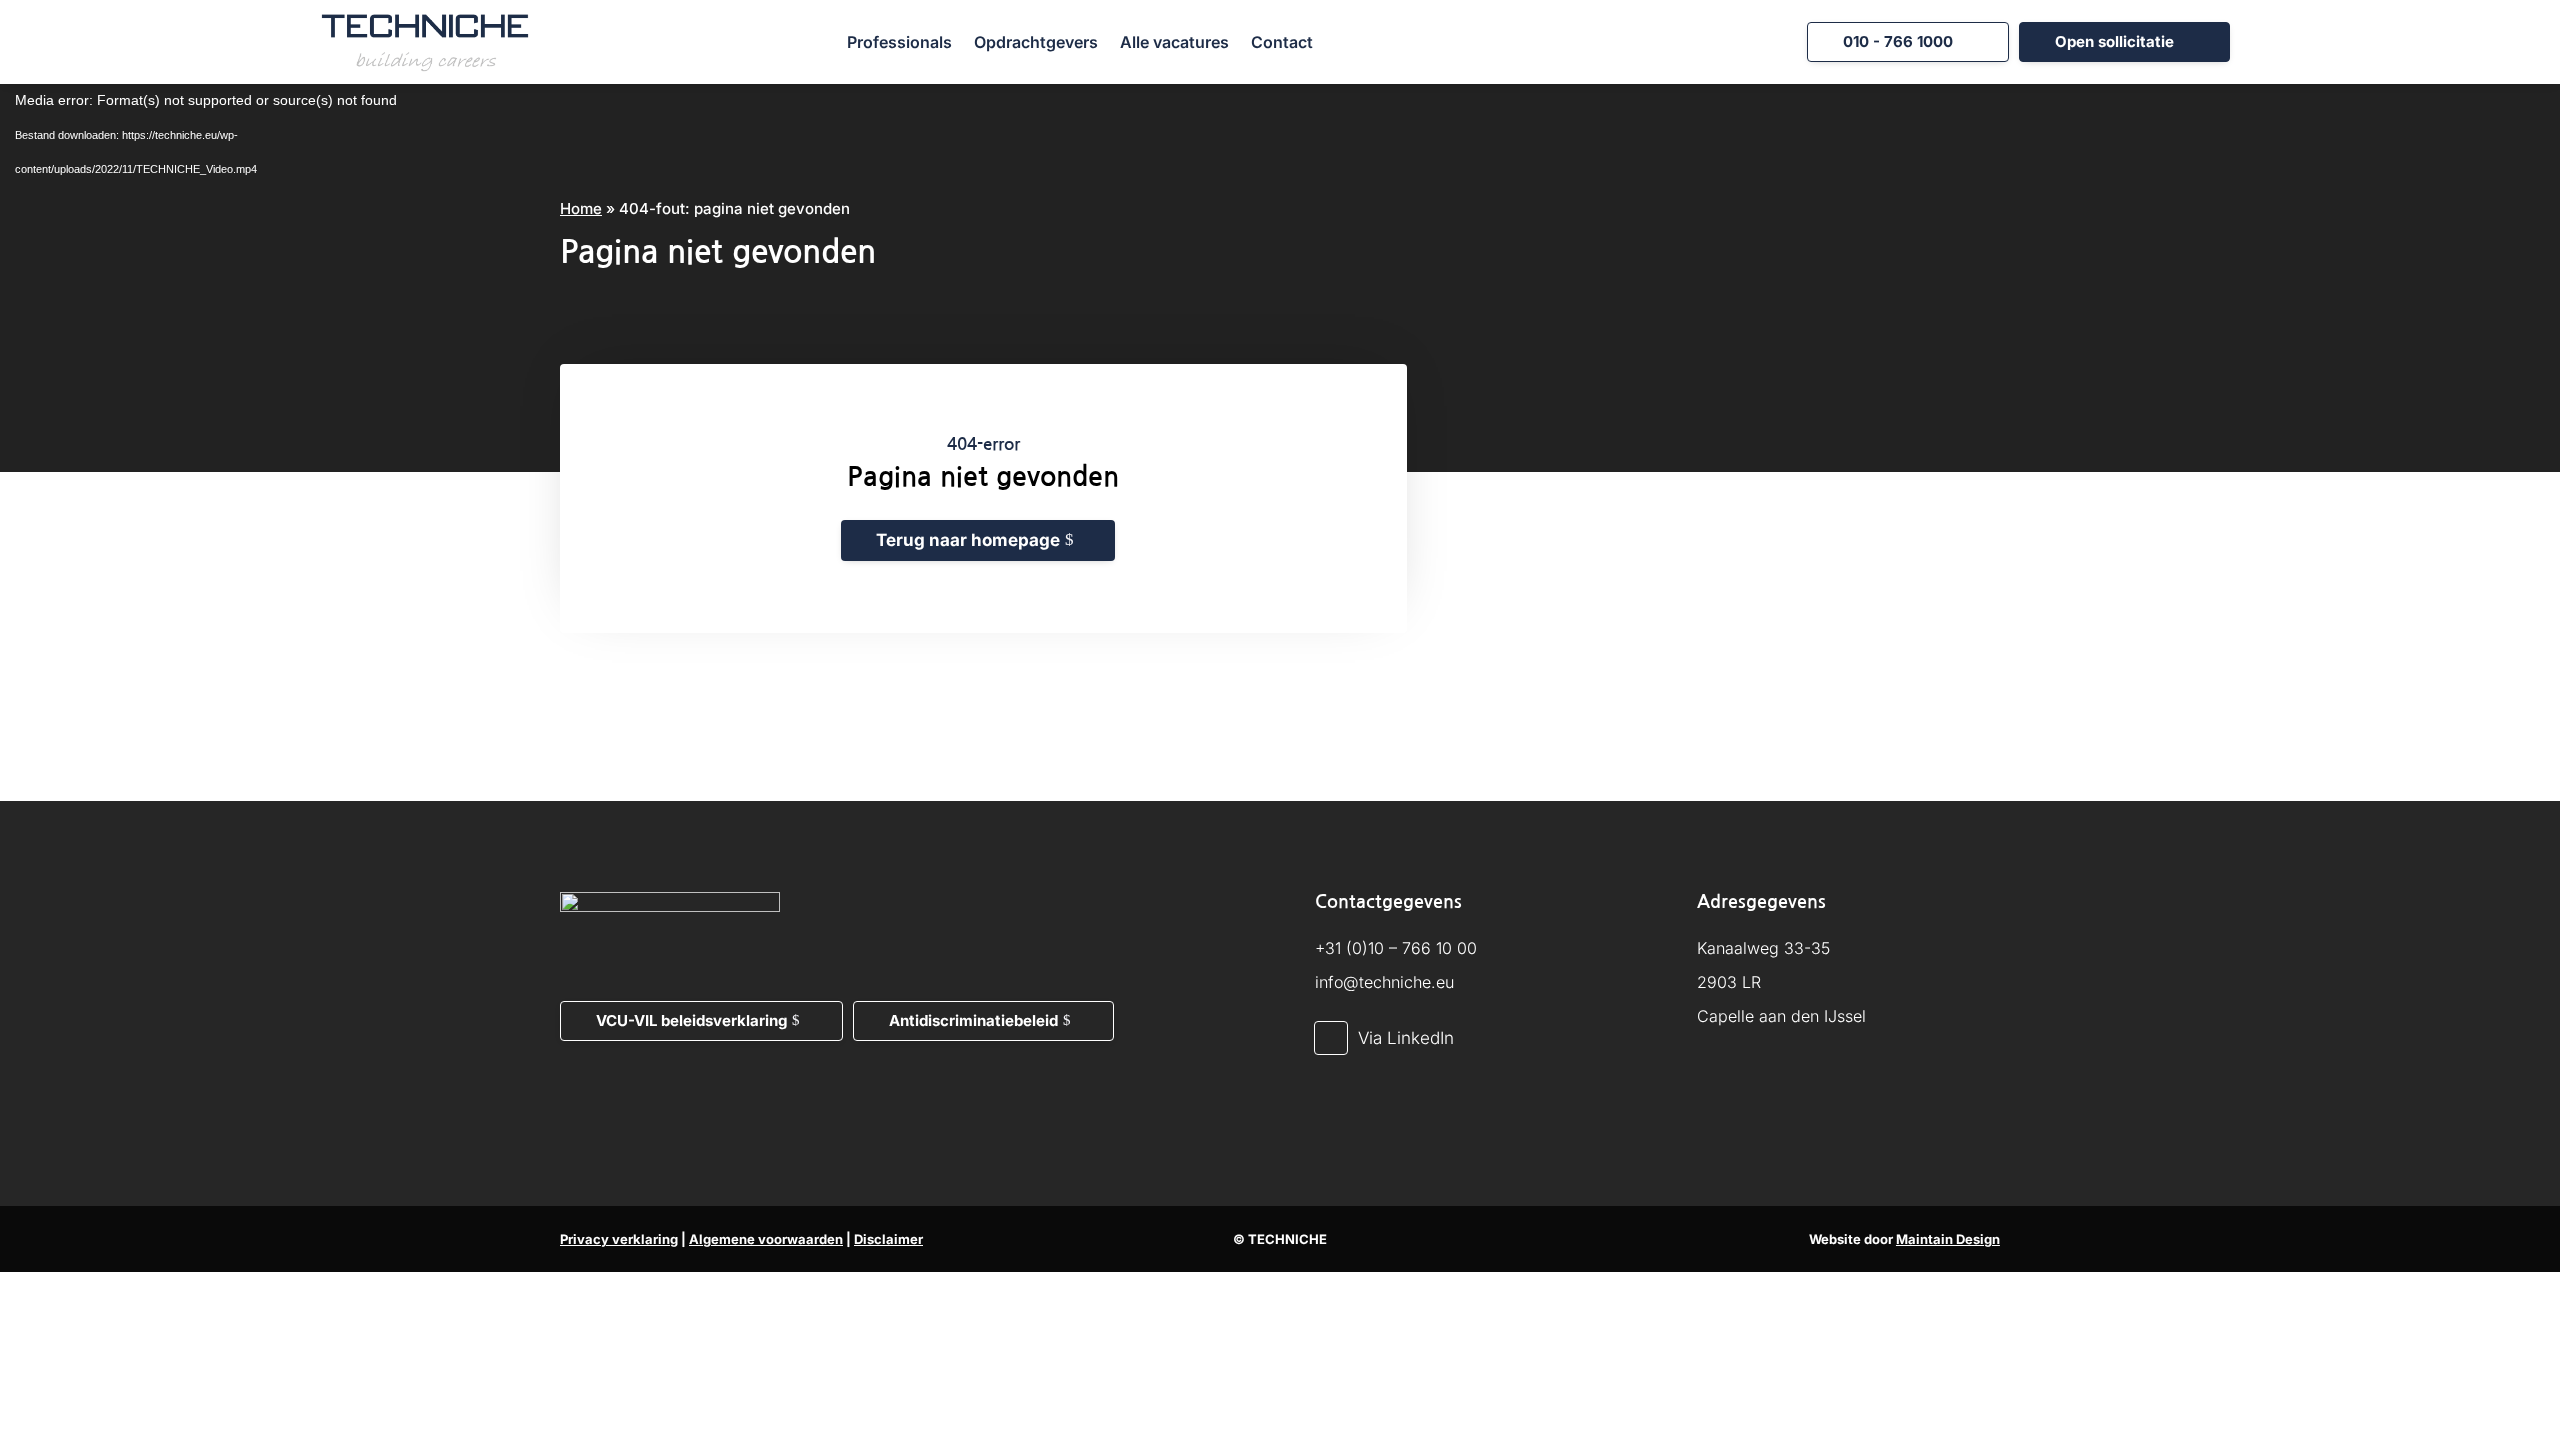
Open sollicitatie (2114, 41)
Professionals (899, 42)
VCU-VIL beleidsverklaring (691, 1020)
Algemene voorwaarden (766, 1239)
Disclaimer (888, 1239)
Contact (1282, 42)
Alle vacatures (1174, 42)
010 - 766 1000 (1898, 41)
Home (581, 208)
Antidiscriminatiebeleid (973, 1020)
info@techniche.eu (1384, 982)
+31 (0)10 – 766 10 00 (1396, 948)
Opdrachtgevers (1036, 42)
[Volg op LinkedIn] (1331, 1038)
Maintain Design (1948, 1239)
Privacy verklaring (619, 1239)
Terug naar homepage (968, 540)
